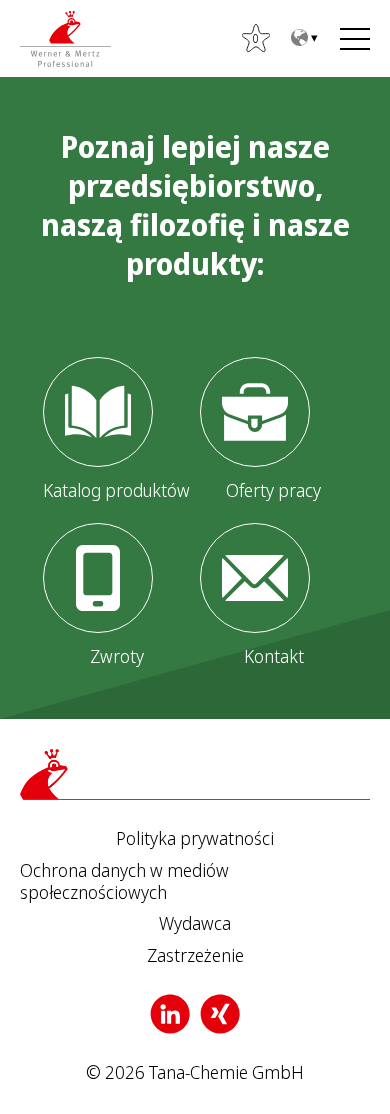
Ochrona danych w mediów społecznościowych (124, 881)
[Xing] (220, 1014)
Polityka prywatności (195, 839)
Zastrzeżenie (195, 956)
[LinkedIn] (170, 1014)
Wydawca (195, 924)
